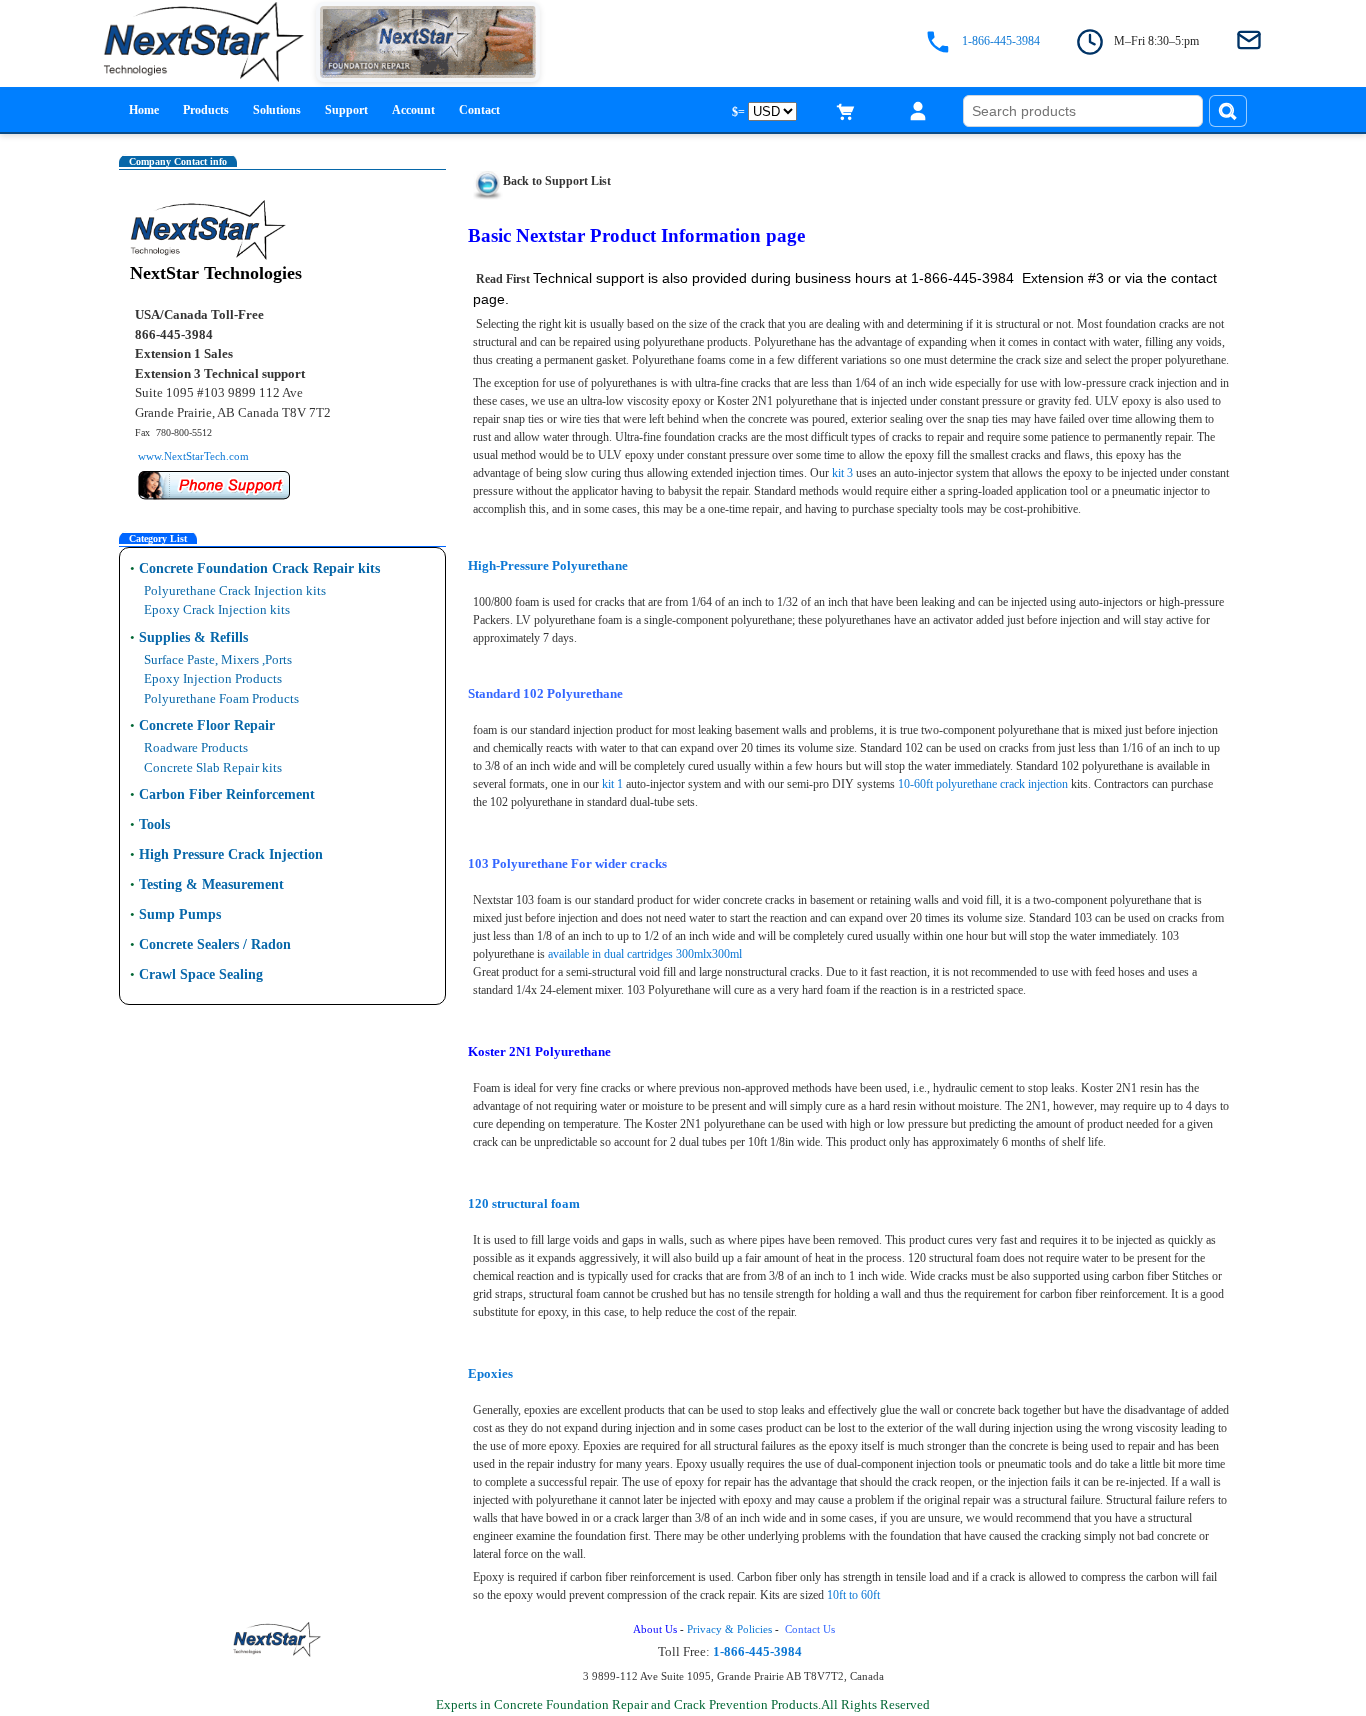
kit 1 (612, 784)
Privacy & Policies (729, 1629)
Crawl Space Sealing (201, 974)
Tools (154, 824)
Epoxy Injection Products (213, 678)
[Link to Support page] (488, 180)
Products (206, 110)
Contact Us (811, 1629)
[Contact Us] (1249, 41)
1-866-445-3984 (1001, 41)
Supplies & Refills (193, 637)
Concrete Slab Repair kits (213, 767)
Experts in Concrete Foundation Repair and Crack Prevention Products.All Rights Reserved (683, 1704)
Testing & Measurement (211, 884)
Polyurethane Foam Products (221, 698)
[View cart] (846, 111)
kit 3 (842, 473)
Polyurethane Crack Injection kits (235, 590)
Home (144, 110)
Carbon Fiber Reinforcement (227, 794)
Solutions (277, 110)
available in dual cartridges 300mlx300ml (645, 954)
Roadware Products (196, 747)
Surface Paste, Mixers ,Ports (218, 659)
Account (413, 110)
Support (346, 110)
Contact (479, 110)
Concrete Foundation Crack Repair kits (259, 568)
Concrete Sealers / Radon (215, 944)
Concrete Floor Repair (207, 725)
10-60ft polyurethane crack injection (983, 784)
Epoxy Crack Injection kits (217, 609)
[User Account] (918, 111)
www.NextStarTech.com (193, 456)
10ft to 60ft (853, 1595)
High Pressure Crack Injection (231, 854)
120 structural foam (524, 1203)
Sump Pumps (180, 914)
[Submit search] (1228, 111)
